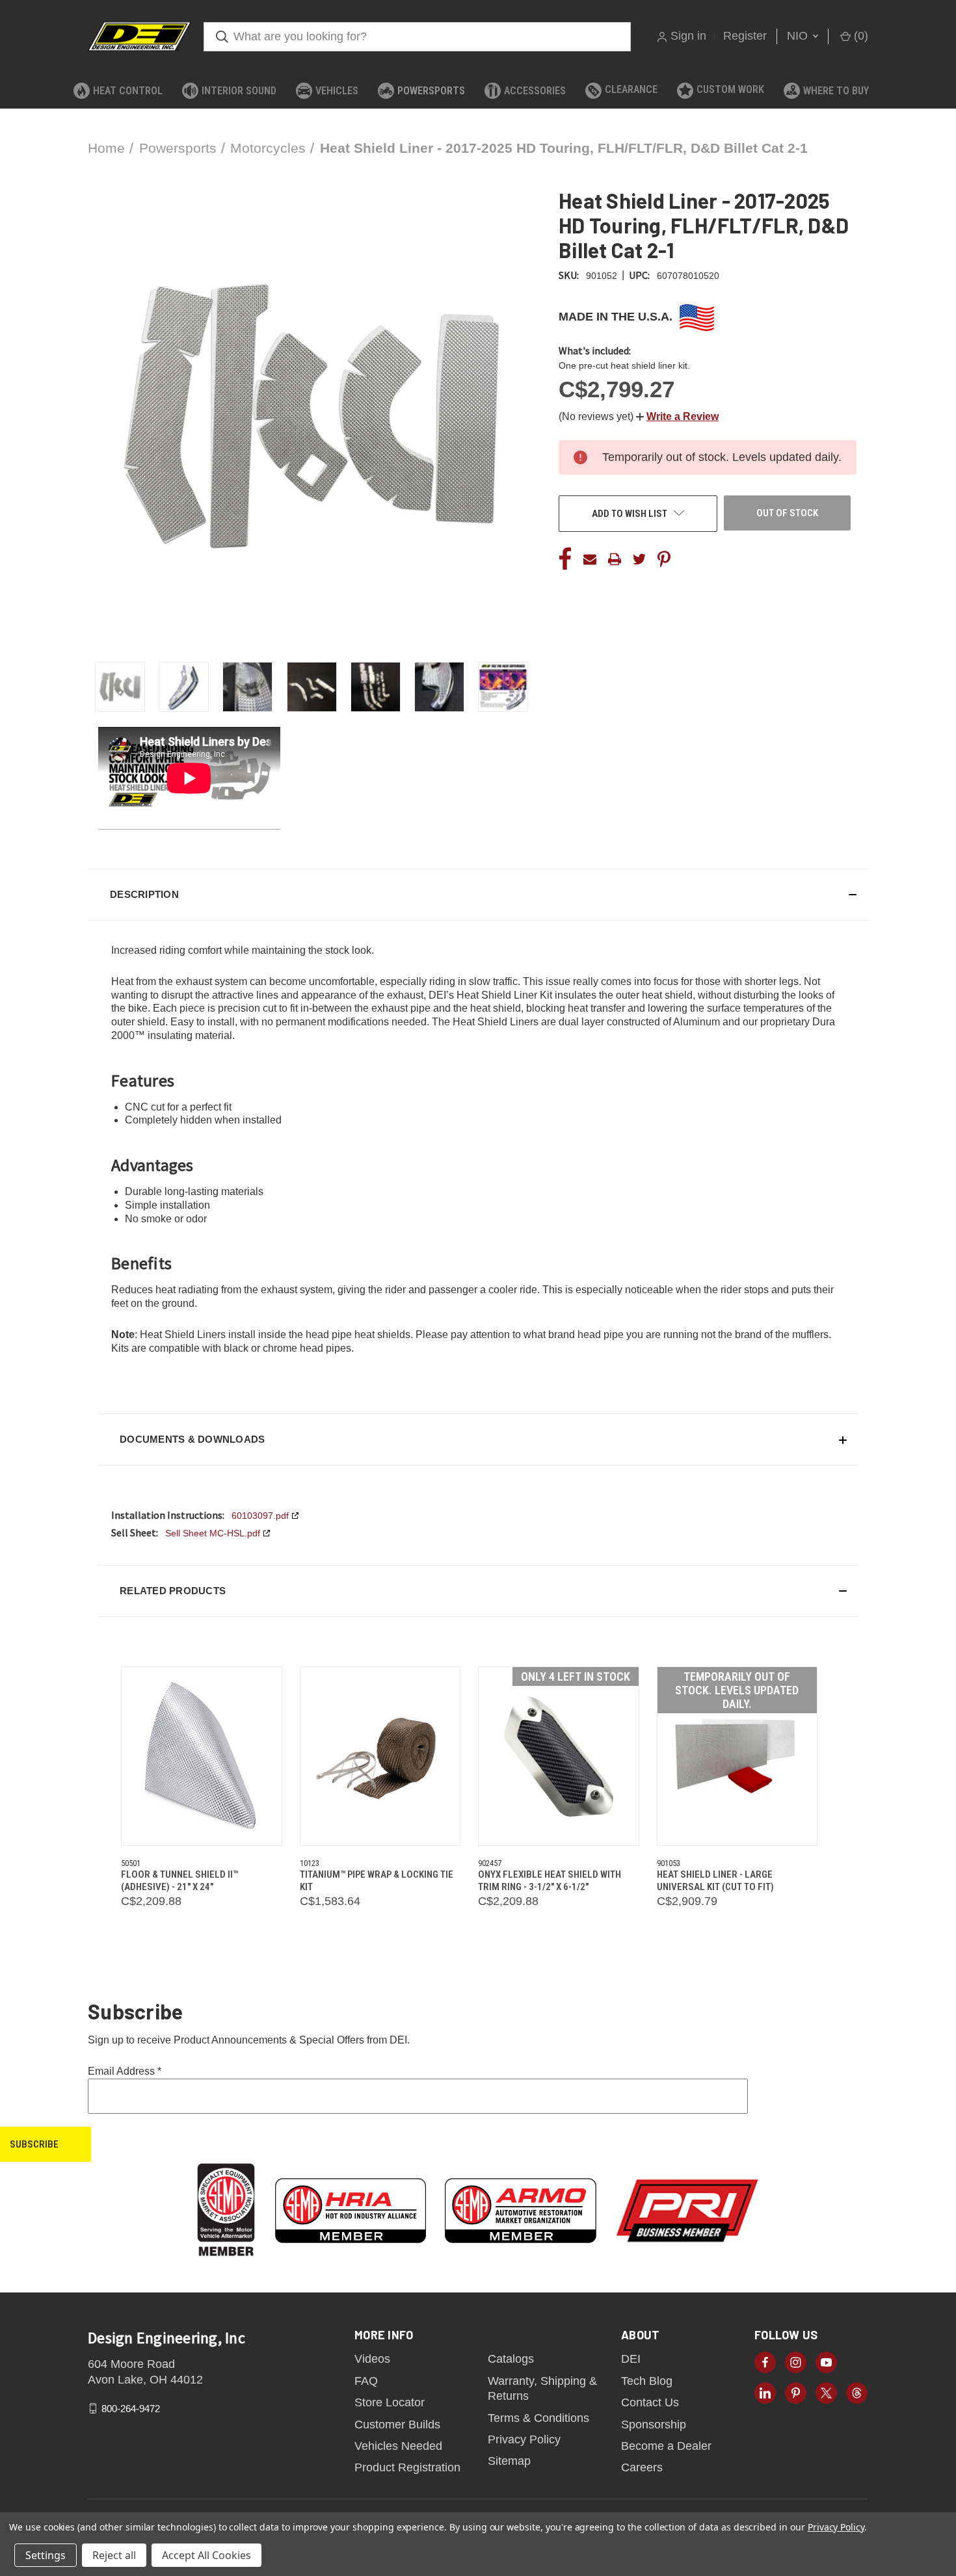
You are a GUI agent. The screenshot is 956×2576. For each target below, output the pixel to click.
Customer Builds (397, 2425)
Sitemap (509, 2461)
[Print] (615, 559)
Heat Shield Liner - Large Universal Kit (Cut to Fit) (715, 1881)
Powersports (431, 91)
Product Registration (407, 2467)
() (859, 36)
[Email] (590, 559)
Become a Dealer (666, 2446)
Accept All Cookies (206, 2555)
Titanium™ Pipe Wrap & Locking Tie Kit (377, 1881)
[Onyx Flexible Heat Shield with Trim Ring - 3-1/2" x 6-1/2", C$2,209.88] (559, 1756)
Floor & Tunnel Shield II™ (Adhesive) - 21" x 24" (179, 1881)
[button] (677, 416)
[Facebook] (565, 559)
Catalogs (511, 2359)
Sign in (688, 36)
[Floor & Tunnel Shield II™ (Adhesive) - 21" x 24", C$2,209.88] (202, 1756)
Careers (642, 2467)
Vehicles (337, 91)
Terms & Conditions (538, 2418)
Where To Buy (836, 91)
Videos (372, 2359)
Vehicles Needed (398, 2446)
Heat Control (128, 91)
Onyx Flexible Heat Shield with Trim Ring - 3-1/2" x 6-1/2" (550, 1881)
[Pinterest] (664, 559)
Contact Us (650, 2402)
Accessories (535, 91)
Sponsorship (654, 2425)
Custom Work (730, 89)
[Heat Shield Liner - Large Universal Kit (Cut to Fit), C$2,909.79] (737, 1756)
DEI (631, 2359)
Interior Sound (239, 91)
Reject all (114, 2555)
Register (745, 36)
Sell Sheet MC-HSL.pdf (213, 1533)
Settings (46, 2555)
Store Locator (390, 2402)
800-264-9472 (131, 2408)
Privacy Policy (524, 2439)
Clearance (631, 89)
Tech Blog (647, 2381)
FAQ (366, 2381)
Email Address (125, 2071)
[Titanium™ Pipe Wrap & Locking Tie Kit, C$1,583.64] (380, 1756)
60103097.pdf (260, 1516)
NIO (799, 36)
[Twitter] (639, 559)
